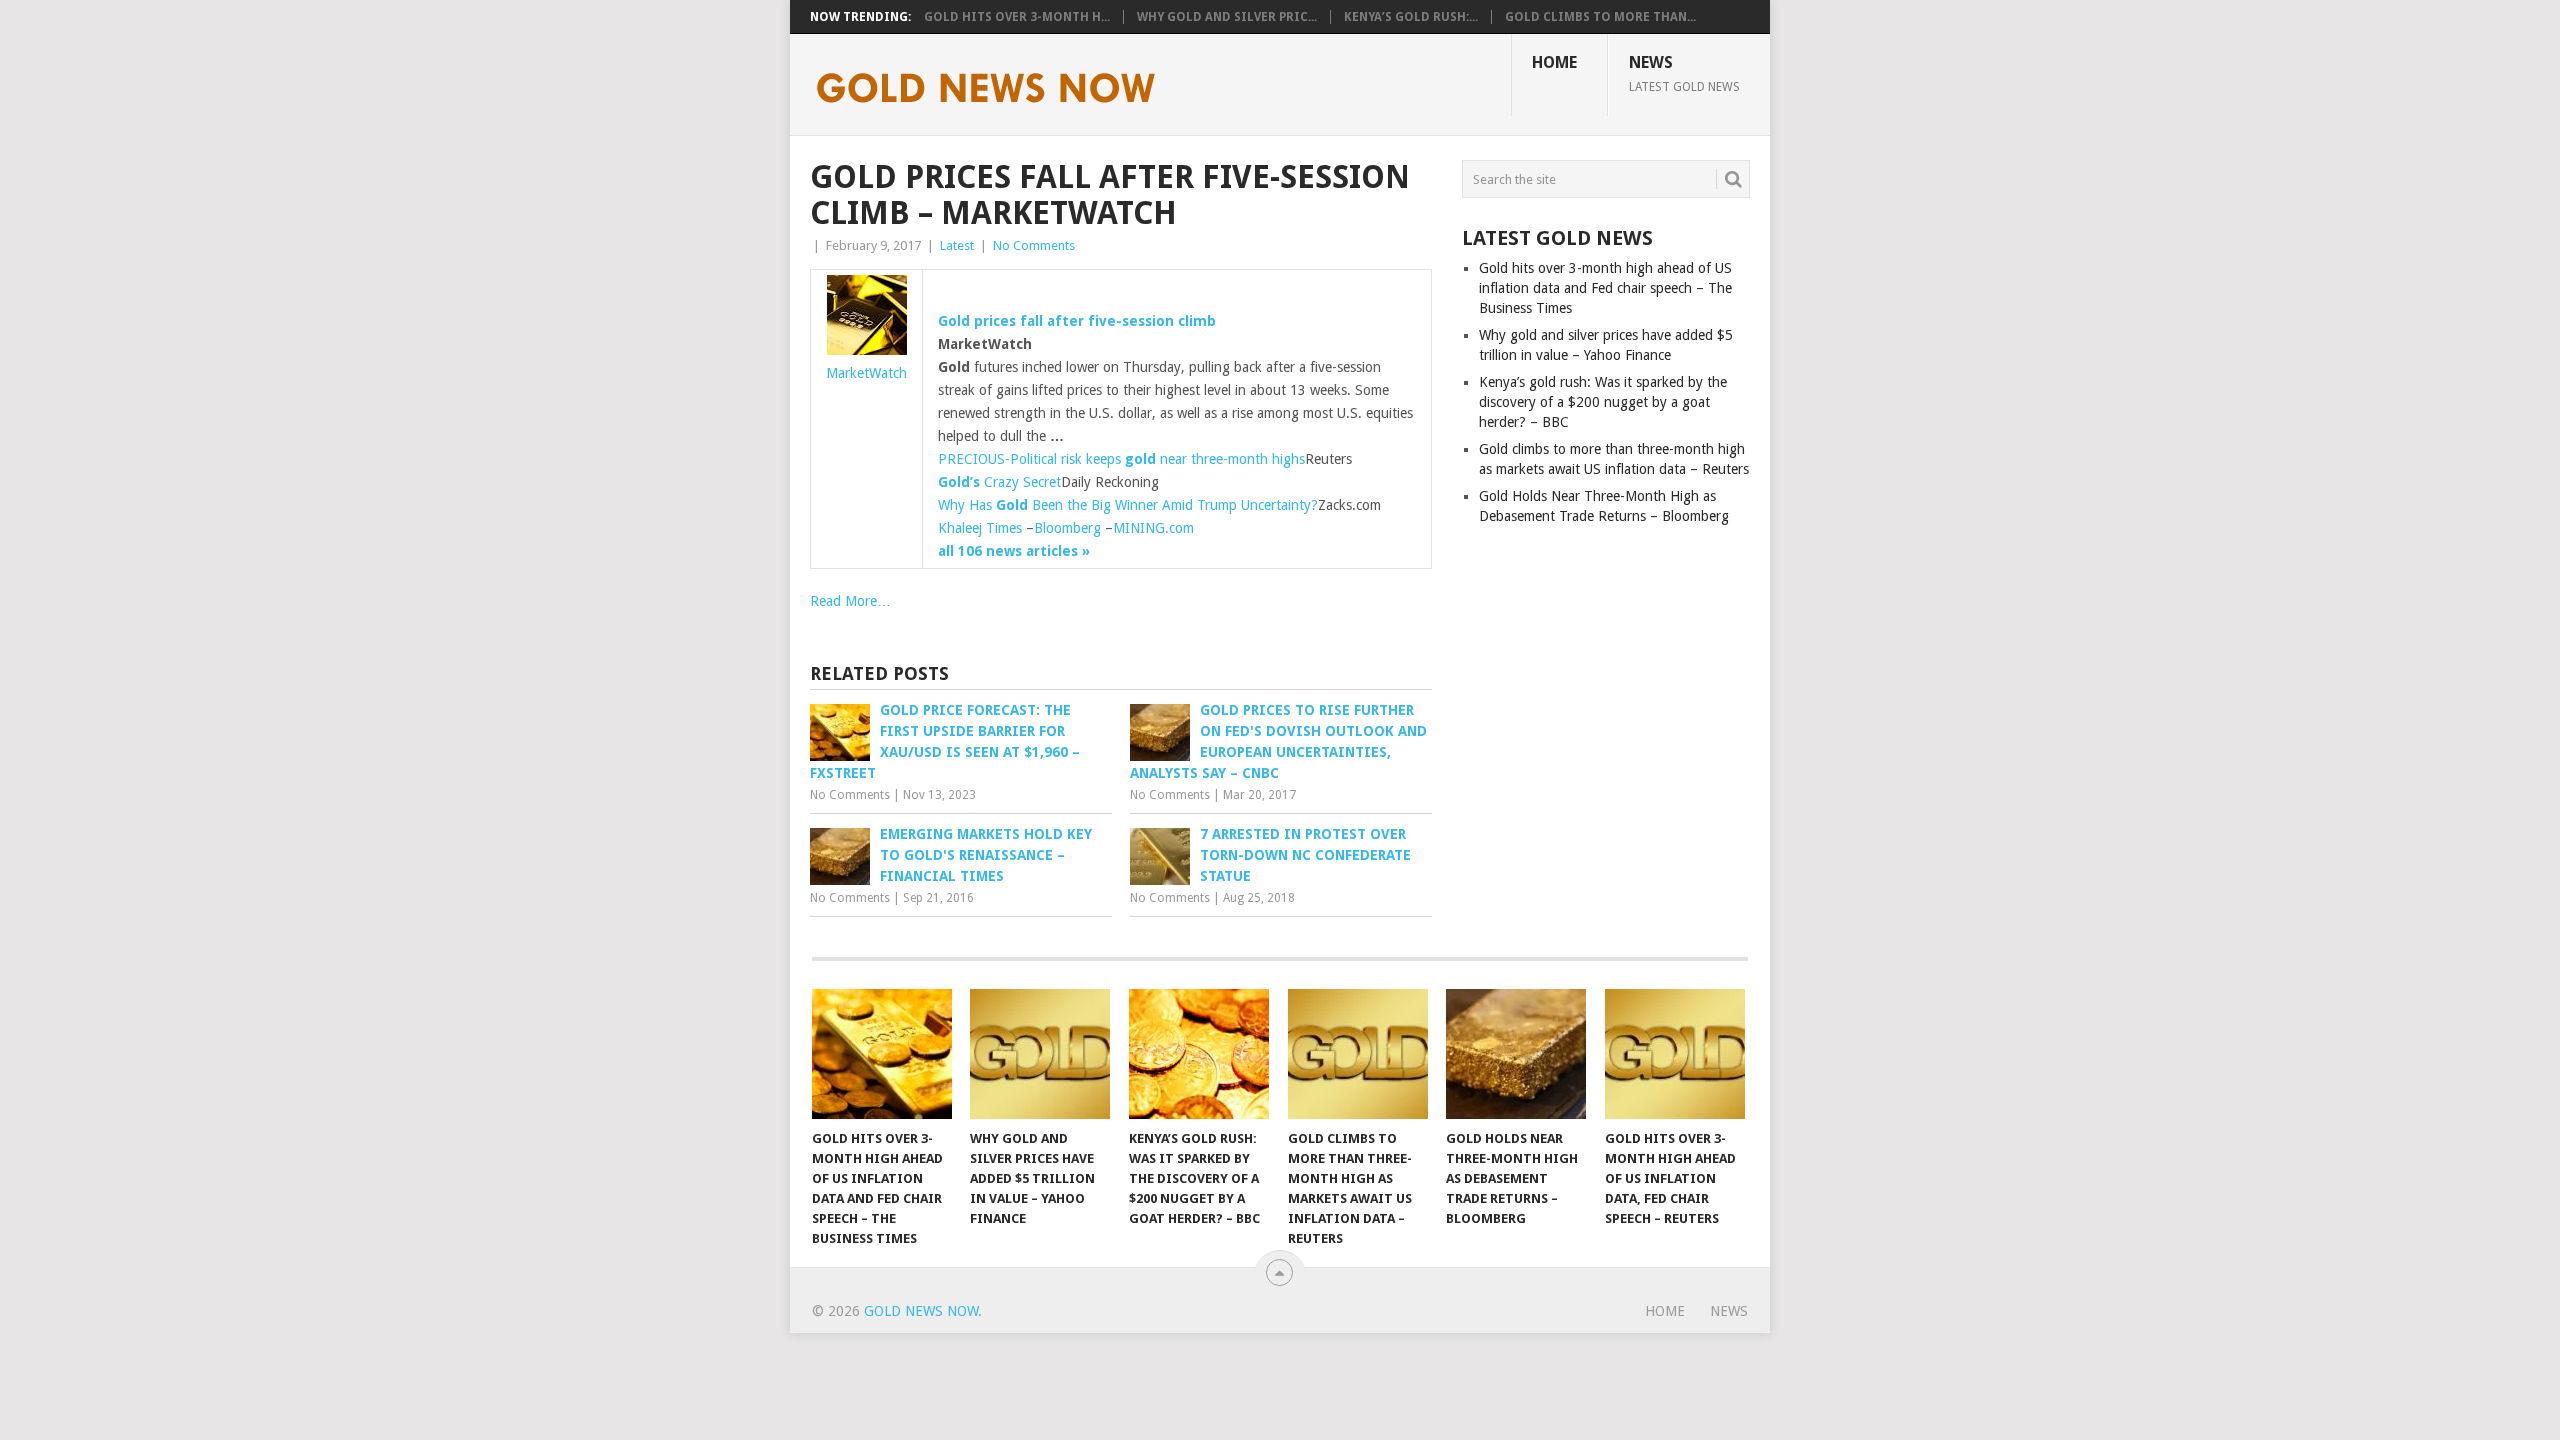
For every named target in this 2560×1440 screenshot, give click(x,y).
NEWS (1684, 73)
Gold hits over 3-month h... (1017, 17)
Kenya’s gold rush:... (1411, 17)
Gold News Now (921, 1311)
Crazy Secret (999, 482)
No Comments (1034, 245)
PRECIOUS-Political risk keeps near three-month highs (1121, 459)
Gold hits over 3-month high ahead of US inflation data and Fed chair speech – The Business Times (1605, 288)
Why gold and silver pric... (1227, 17)
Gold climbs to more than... (1600, 17)
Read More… (850, 601)
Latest (957, 245)
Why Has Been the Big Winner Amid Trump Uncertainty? (1128, 505)
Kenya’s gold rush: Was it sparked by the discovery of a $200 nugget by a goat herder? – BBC (1603, 402)
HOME (1554, 62)
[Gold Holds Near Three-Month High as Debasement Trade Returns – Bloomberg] (1516, 1054)
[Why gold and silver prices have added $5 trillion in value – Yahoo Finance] (1040, 1054)
